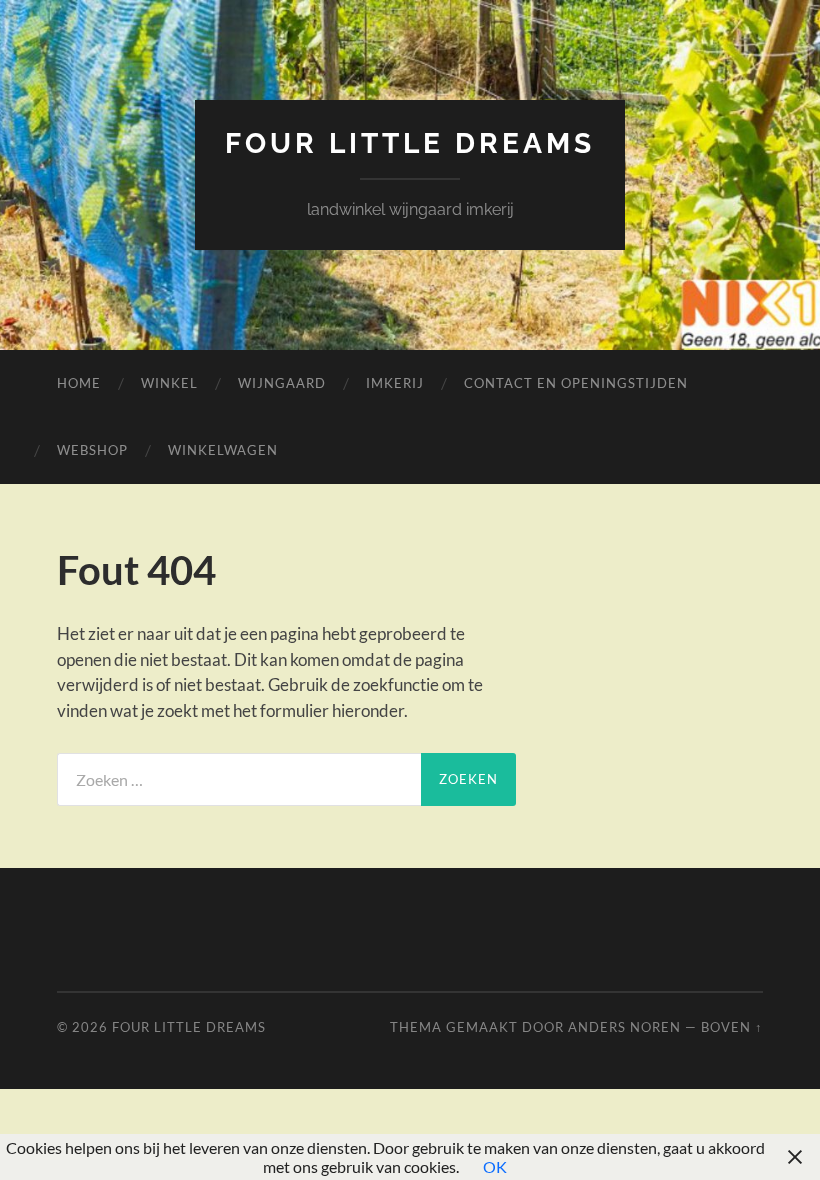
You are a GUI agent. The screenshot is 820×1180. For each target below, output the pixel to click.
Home (79, 383)
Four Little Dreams (410, 143)
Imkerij (395, 383)
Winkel (169, 383)
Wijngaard (282, 383)
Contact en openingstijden (576, 383)
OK (495, 1166)
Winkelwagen (223, 450)
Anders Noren (624, 1027)
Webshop (92, 450)
